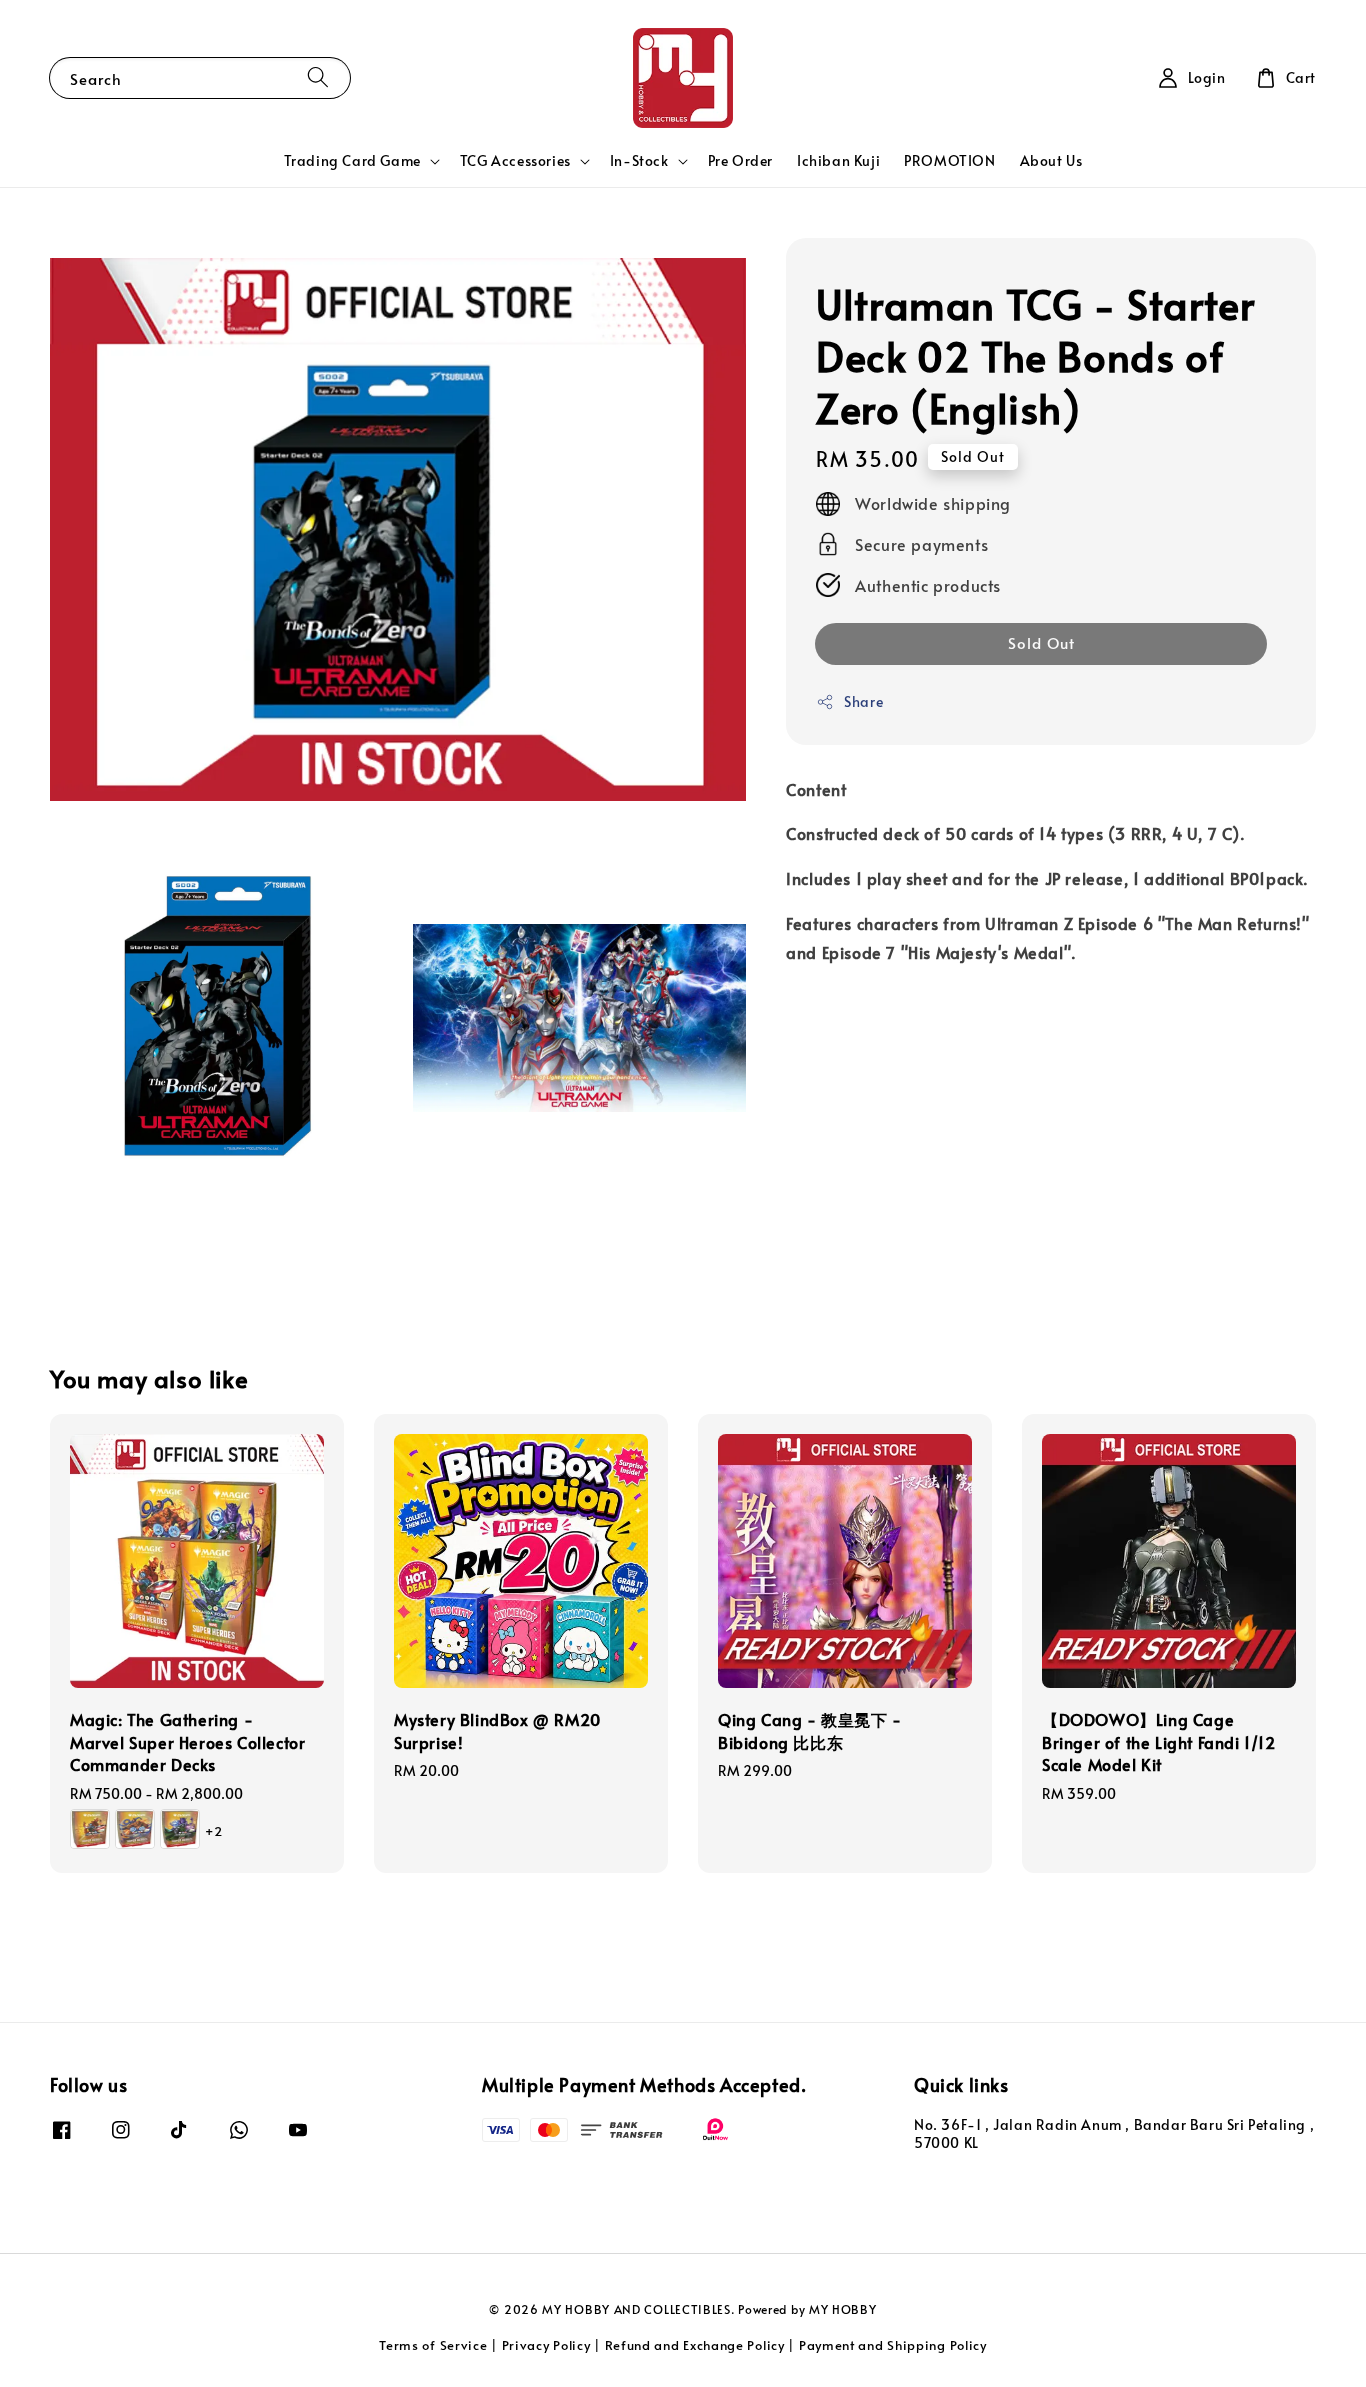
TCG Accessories (515, 161)
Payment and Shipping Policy (893, 2345)
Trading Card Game (352, 161)
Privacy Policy (546, 2345)
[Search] (318, 77)
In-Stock (639, 161)
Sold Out (1041, 643)
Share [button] (863, 702)
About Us (1051, 160)
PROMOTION (949, 160)
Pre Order (740, 160)
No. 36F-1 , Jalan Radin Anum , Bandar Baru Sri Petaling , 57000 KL (1114, 2134)
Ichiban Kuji (838, 160)
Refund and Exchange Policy (695, 2345)
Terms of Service (433, 2345)
